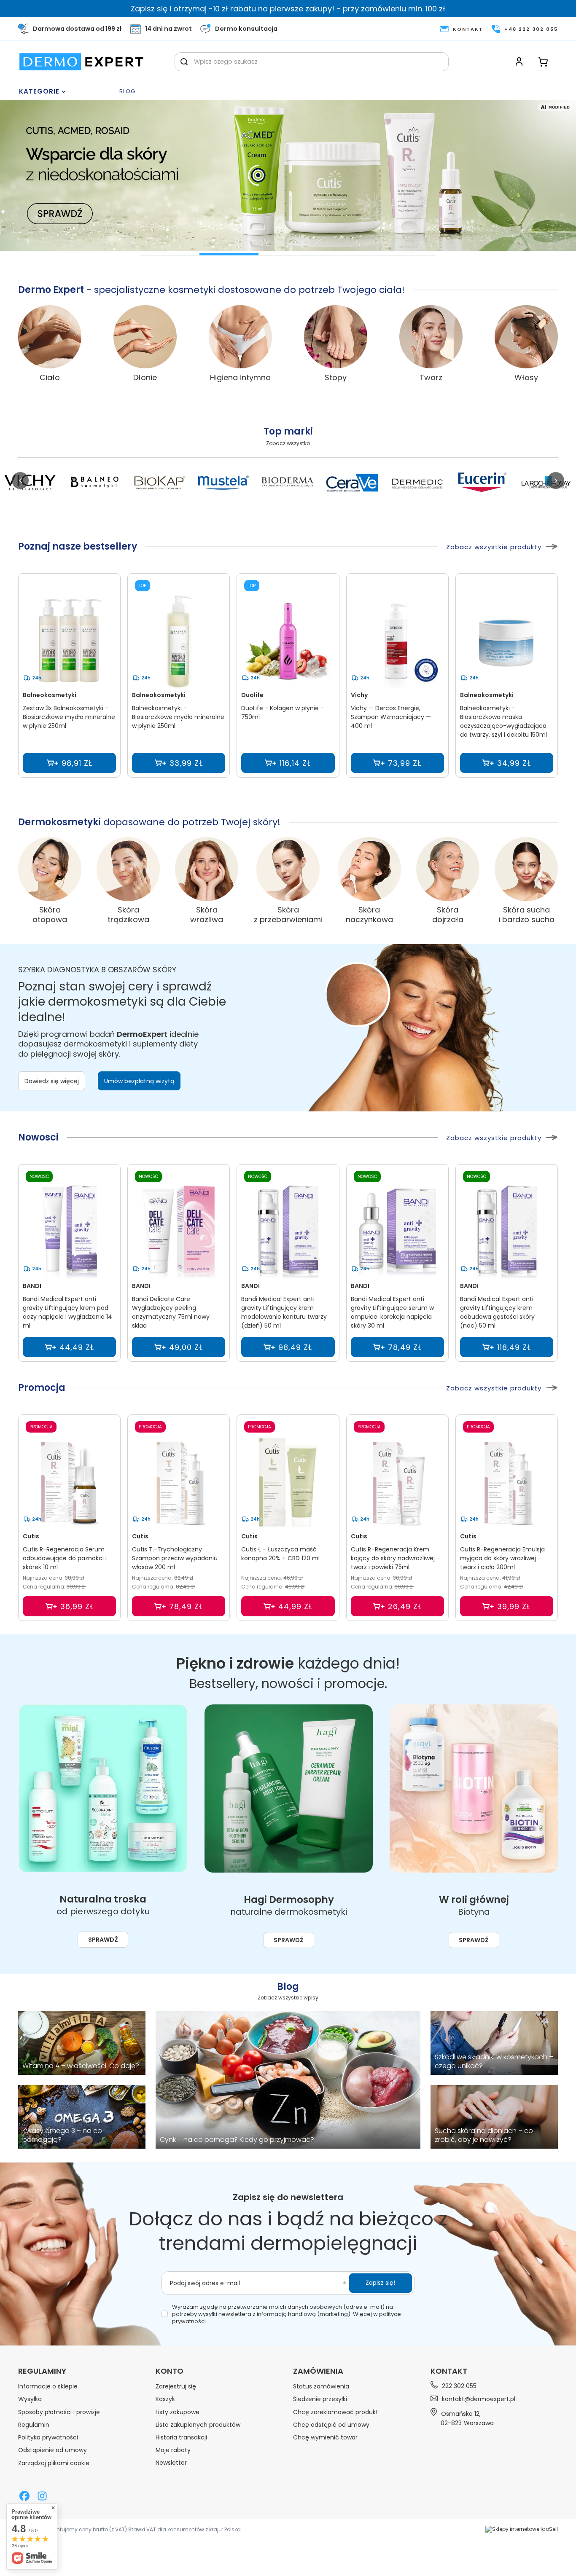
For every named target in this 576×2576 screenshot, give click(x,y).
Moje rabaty (173, 2450)
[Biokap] (159, 483)
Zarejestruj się (176, 2386)
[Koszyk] (543, 62)
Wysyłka (30, 2399)
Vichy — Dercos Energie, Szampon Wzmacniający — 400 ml (391, 717)
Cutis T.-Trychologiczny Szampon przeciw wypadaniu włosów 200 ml (175, 1558)
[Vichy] (30, 483)
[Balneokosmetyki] (95, 483)
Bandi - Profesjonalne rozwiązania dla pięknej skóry (347, 260)
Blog (127, 92)
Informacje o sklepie (48, 2386)
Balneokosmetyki (50, 695)
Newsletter (171, 2463)
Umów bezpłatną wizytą (139, 1081)
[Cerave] (352, 483)
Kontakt (449, 2371)
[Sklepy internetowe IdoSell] (522, 2529)
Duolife (252, 695)
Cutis (31, 1536)
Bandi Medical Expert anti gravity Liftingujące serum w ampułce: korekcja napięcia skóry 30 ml (392, 1312)
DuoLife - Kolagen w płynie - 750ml (283, 712)
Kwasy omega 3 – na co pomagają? (62, 2136)
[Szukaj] (184, 62)
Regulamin (34, 2425)
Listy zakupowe (178, 2412)
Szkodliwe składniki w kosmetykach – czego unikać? (494, 2062)
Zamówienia (318, 2371)
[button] (20, 480)
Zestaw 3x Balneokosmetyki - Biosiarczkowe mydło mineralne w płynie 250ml (69, 717)
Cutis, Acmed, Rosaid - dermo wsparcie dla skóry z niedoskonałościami (229, 260)
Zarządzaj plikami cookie (54, 2463)
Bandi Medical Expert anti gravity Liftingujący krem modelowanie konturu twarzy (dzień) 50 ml (284, 1312)
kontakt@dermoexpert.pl (479, 2399)
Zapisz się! (380, 2283)
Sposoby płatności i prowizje (59, 2412)
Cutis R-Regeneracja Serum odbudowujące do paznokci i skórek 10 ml (65, 1558)
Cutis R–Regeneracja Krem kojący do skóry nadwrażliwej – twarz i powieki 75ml (396, 1558)
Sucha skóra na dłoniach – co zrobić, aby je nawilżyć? (484, 2136)
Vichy (359, 695)
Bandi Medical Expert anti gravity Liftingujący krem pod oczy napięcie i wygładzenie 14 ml (67, 1312)
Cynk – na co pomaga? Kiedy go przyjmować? (237, 2140)
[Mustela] (224, 483)
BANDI (32, 1286)
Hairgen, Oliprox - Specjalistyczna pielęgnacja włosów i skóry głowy (406, 260)
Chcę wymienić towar (325, 2437)
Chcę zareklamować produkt (336, 2412)
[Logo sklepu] (81, 62)
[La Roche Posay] (546, 483)
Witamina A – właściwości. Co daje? (81, 2066)
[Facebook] (24, 2497)
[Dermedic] (417, 483)
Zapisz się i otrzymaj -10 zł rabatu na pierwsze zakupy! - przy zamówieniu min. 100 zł (288, 9)
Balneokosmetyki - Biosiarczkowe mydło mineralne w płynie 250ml (178, 717)
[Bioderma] (288, 483)
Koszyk (165, 2399)
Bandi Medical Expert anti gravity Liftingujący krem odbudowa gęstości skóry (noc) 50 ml (497, 1312)
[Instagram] (42, 2497)
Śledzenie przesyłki (320, 2399)
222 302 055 (459, 2386)
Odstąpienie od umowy (52, 2450)
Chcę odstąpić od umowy (331, 2425)
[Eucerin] (481, 483)
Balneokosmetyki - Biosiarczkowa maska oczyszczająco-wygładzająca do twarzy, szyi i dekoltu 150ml (503, 721)
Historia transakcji (181, 2437)
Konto (170, 2371)
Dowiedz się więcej (52, 1081)
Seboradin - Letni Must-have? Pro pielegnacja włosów (288, 260)
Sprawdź (103, 1940)
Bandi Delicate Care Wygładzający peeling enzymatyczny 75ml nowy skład (171, 1312)
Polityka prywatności (48, 2437)
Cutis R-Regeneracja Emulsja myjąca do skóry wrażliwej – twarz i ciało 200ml (502, 1558)
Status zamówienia (321, 2386)
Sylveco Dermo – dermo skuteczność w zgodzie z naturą (170, 260)
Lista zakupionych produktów (198, 2425)
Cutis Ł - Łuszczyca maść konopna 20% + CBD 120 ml (280, 1554)
